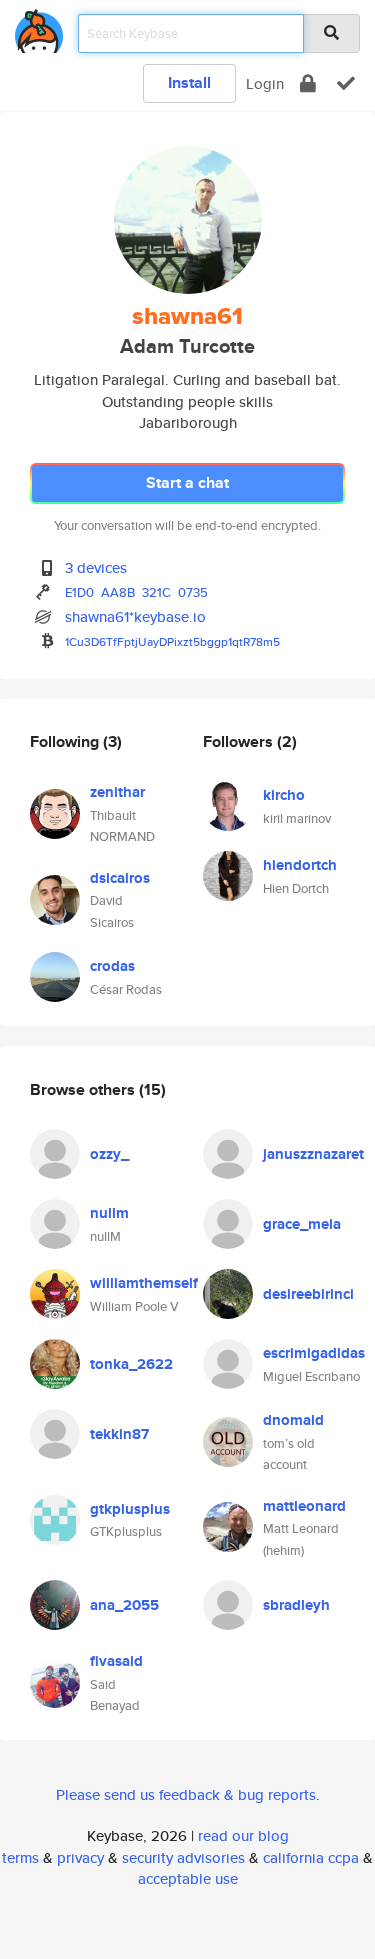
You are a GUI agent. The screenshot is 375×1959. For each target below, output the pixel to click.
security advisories (183, 1857)
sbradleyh (296, 1605)
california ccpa (311, 1857)
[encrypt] (308, 83)
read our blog (243, 1835)
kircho (284, 795)
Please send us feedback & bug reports (186, 1794)
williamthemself (144, 1283)
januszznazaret (313, 1154)
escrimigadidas (314, 1353)
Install (189, 82)
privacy (80, 1857)
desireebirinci (308, 1294)
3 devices (96, 567)
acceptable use (188, 1878)
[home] (39, 27)
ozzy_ (109, 1154)
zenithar (117, 792)
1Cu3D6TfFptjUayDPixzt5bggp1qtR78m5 (172, 641)
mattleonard (304, 1506)
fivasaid (116, 1661)
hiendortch (300, 865)
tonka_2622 (131, 1364)
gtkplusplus (130, 1509)
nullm (109, 1213)
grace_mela (302, 1224)
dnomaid (293, 1420)
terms (20, 1857)
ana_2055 (124, 1605)
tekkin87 (119, 1434)
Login (265, 83)
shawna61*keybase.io (135, 616)
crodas (112, 966)
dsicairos (120, 878)
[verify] (346, 83)
